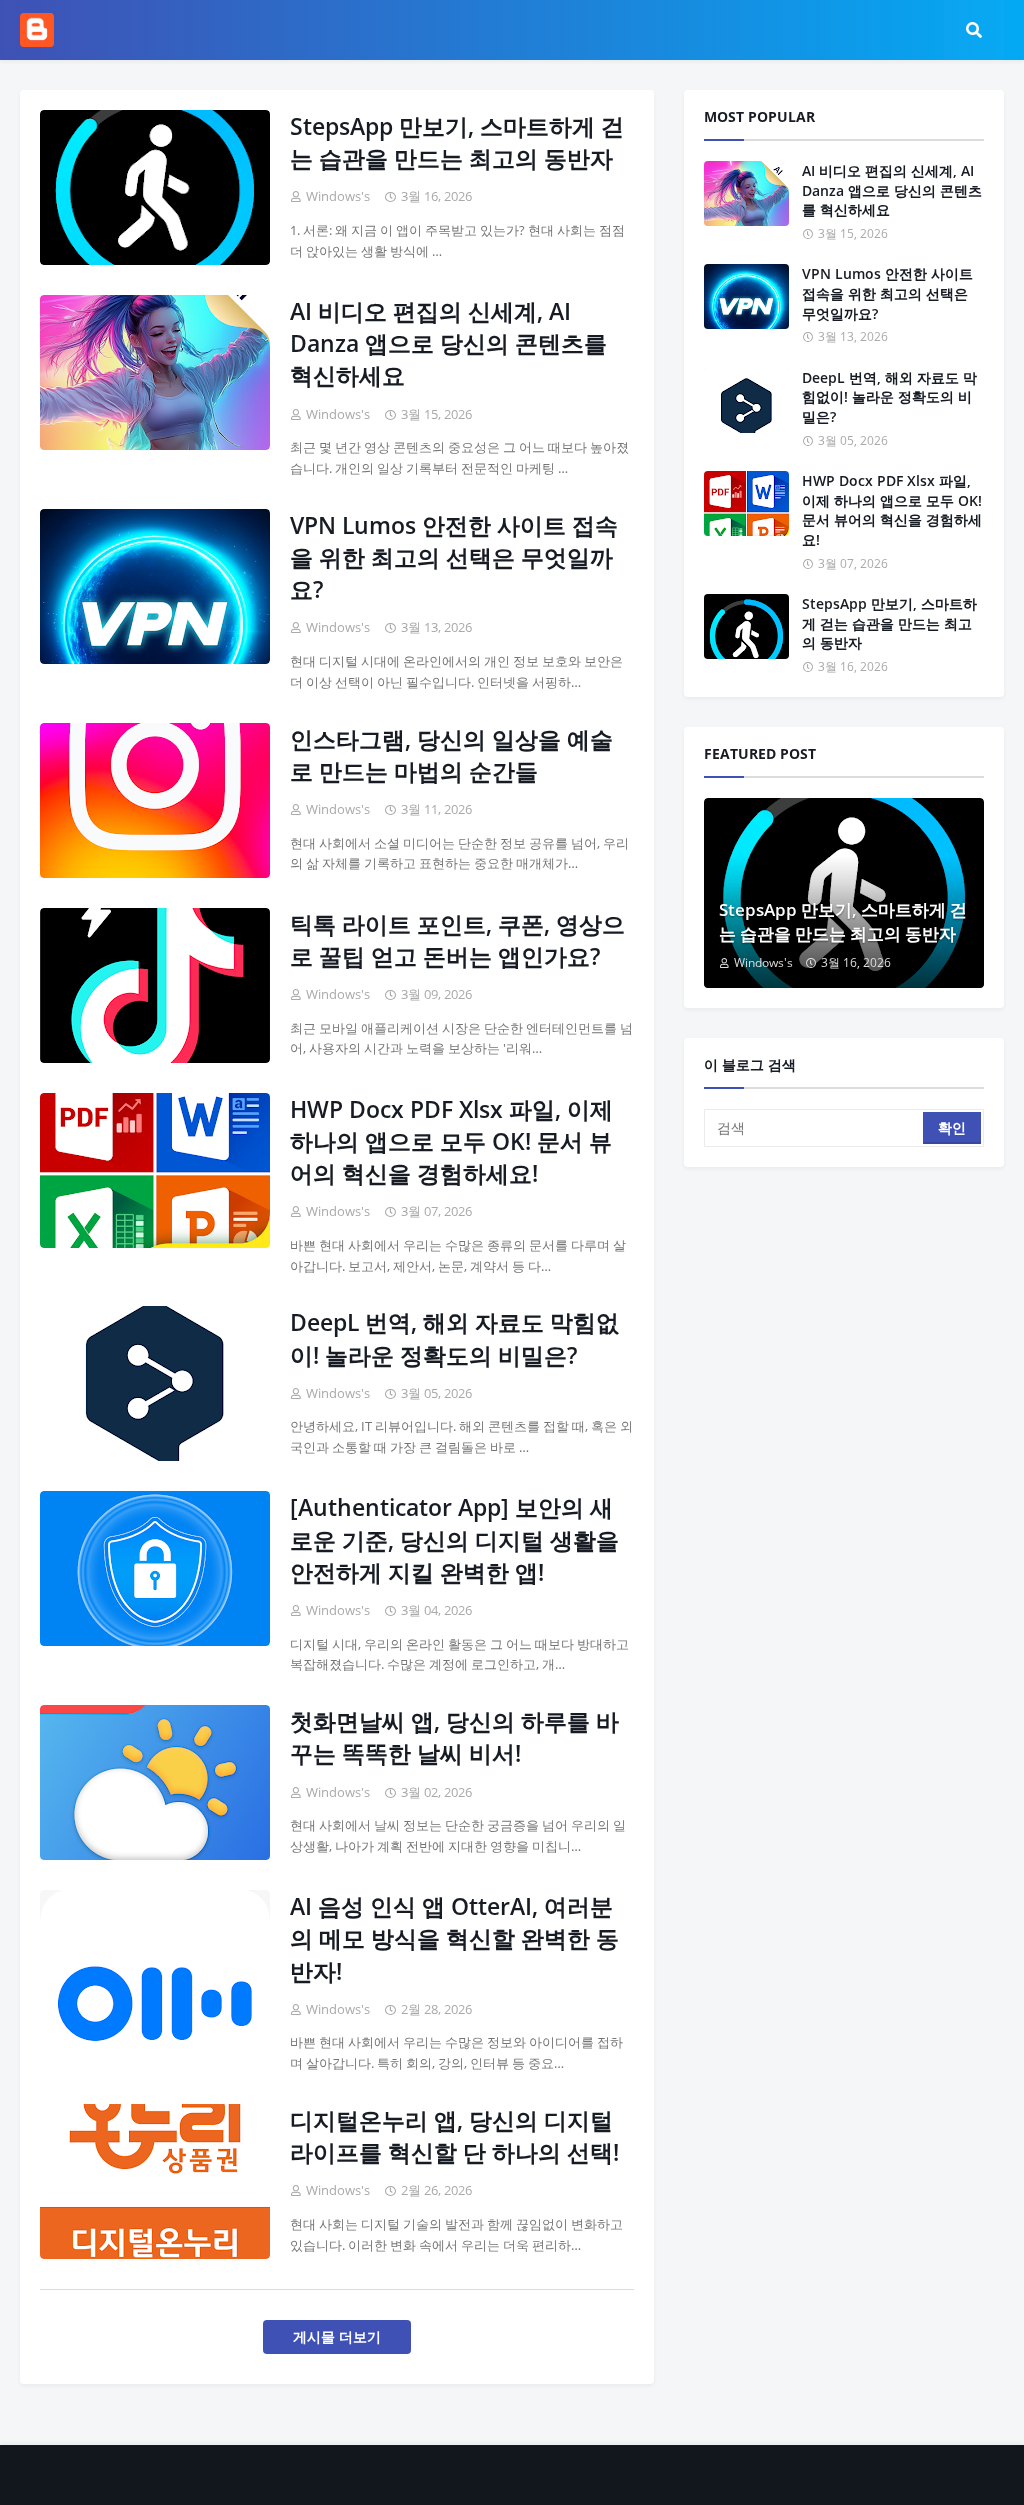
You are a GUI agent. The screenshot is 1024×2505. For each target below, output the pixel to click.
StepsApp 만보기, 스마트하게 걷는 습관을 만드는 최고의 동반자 (457, 142)
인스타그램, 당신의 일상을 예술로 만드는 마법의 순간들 (451, 755)
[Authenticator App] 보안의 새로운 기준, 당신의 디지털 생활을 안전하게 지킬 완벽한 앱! (454, 1539)
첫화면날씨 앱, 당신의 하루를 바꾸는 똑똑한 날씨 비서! (454, 1737)
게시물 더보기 (337, 2336)
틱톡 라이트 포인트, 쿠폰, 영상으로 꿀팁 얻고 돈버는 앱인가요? (457, 940)
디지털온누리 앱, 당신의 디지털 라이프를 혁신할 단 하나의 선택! (454, 2136)
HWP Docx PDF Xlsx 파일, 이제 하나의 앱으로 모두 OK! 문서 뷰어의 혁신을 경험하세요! (451, 1141)
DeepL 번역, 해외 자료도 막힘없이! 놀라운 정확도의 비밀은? (454, 1338)
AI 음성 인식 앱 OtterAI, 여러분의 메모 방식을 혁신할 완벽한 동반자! (454, 1938)
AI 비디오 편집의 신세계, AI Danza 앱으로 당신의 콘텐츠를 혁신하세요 (448, 343)
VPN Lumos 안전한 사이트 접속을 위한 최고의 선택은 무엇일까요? (454, 557)
